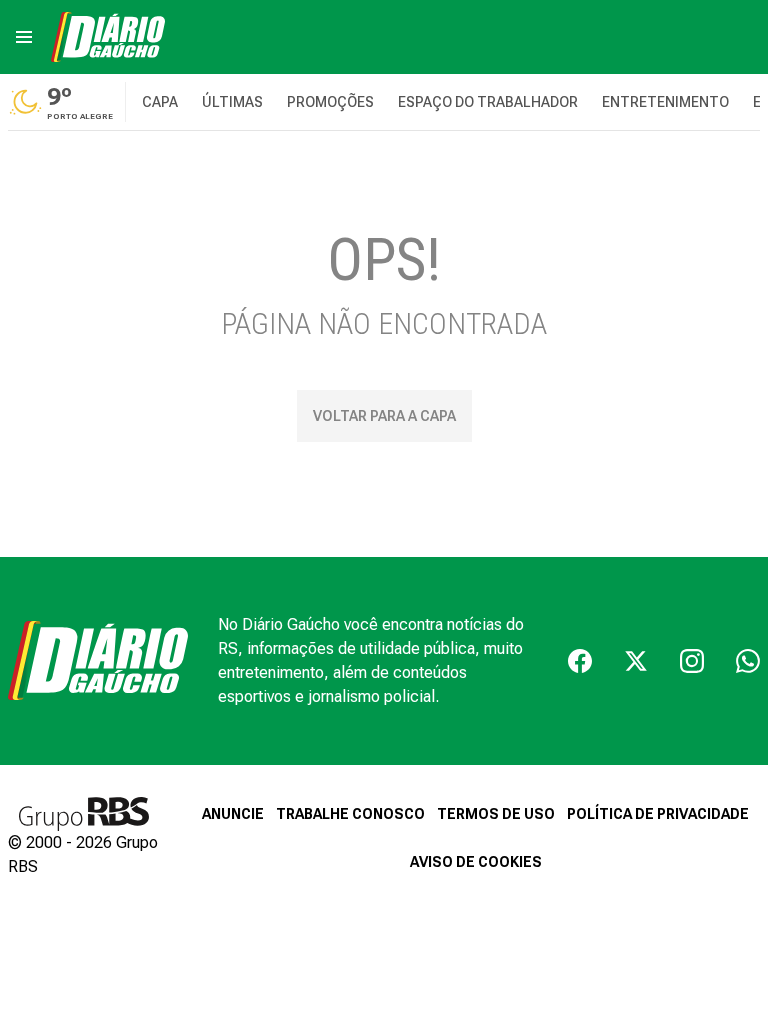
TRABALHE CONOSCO (350, 814)
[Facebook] (580, 661)
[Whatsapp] (748, 661)
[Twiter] (636, 661)
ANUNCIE (233, 814)
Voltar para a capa (384, 416)
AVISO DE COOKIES (476, 862)
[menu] (24, 37)
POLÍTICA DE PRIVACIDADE (658, 814)
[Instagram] (692, 661)
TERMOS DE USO (496, 814)
